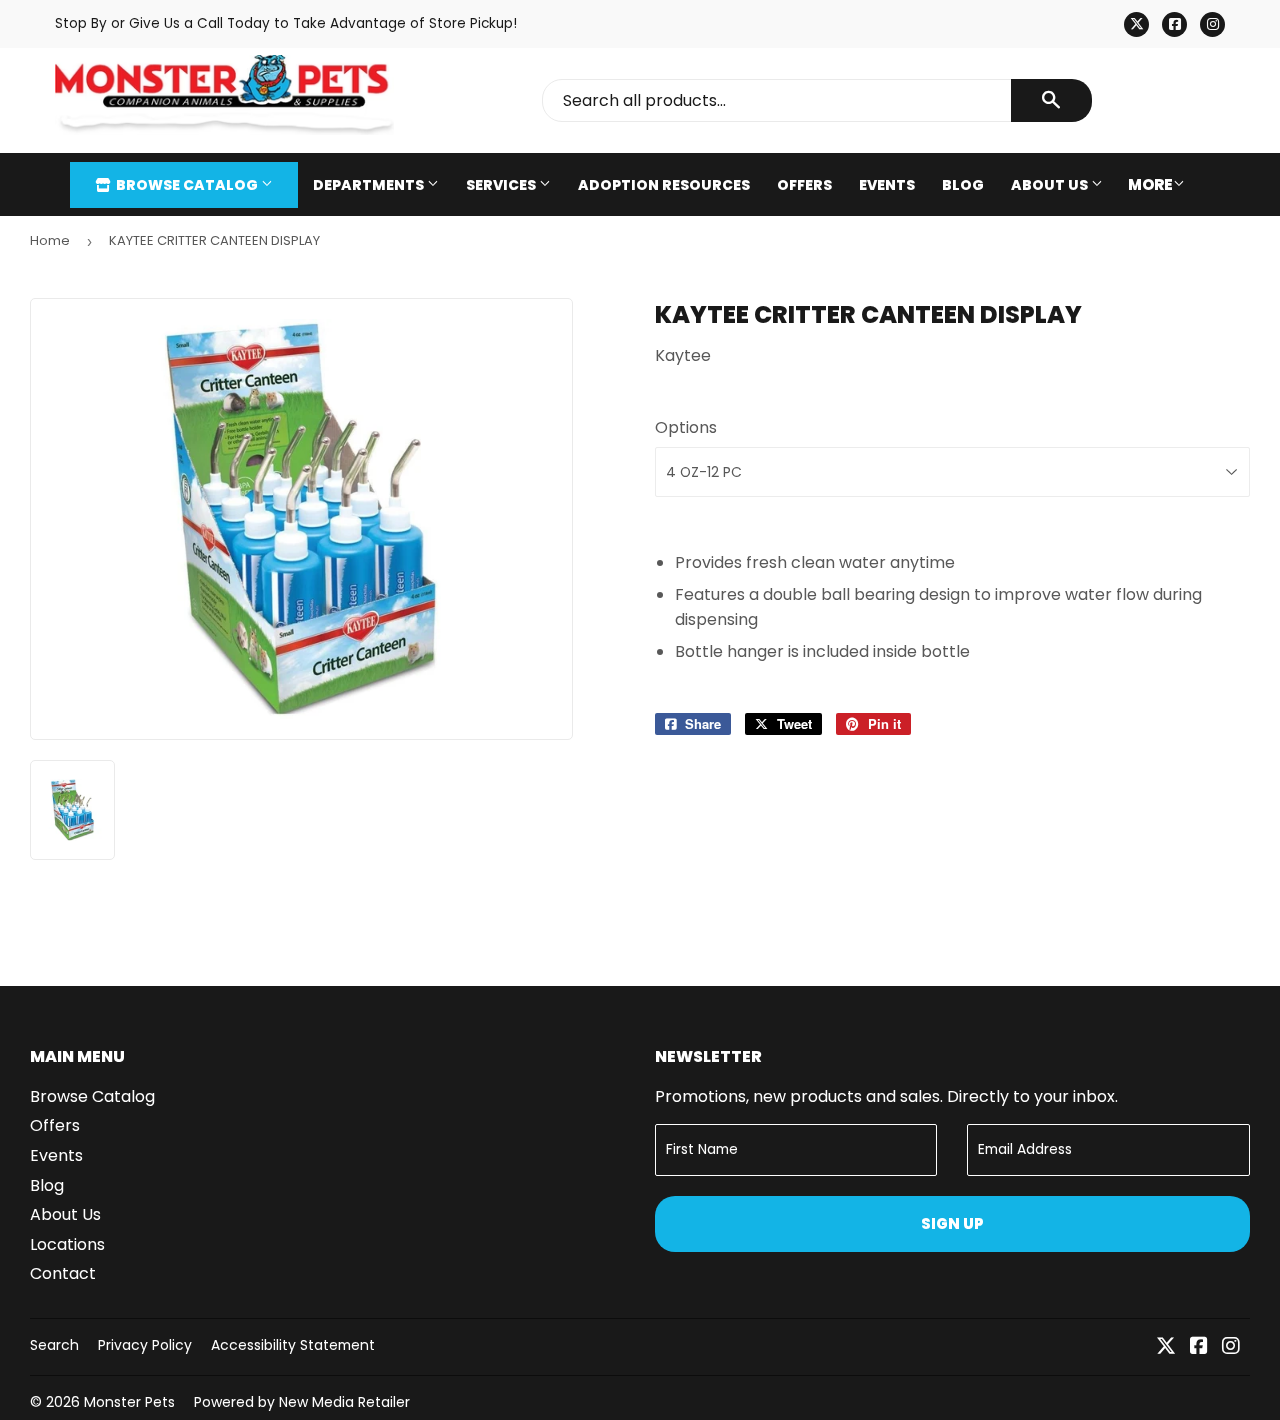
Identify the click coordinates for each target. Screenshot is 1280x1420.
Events (887, 185)
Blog (963, 185)
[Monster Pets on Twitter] (1166, 1347)
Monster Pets (129, 1402)
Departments (370, 185)
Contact (63, 1273)
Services (502, 185)
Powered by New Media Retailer (302, 1402)
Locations (67, 1244)
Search (54, 1345)
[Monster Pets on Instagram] (1231, 1347)
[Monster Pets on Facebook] (1199, 1347)
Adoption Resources (664, 185)
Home (50, 240)
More (1150, 184)
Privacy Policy (145, 1345)
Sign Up (952, 1223)
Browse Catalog (187, 185)
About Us (1051, 185)
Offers (804, 185)
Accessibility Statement (293, 1345)
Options (686, 427)
